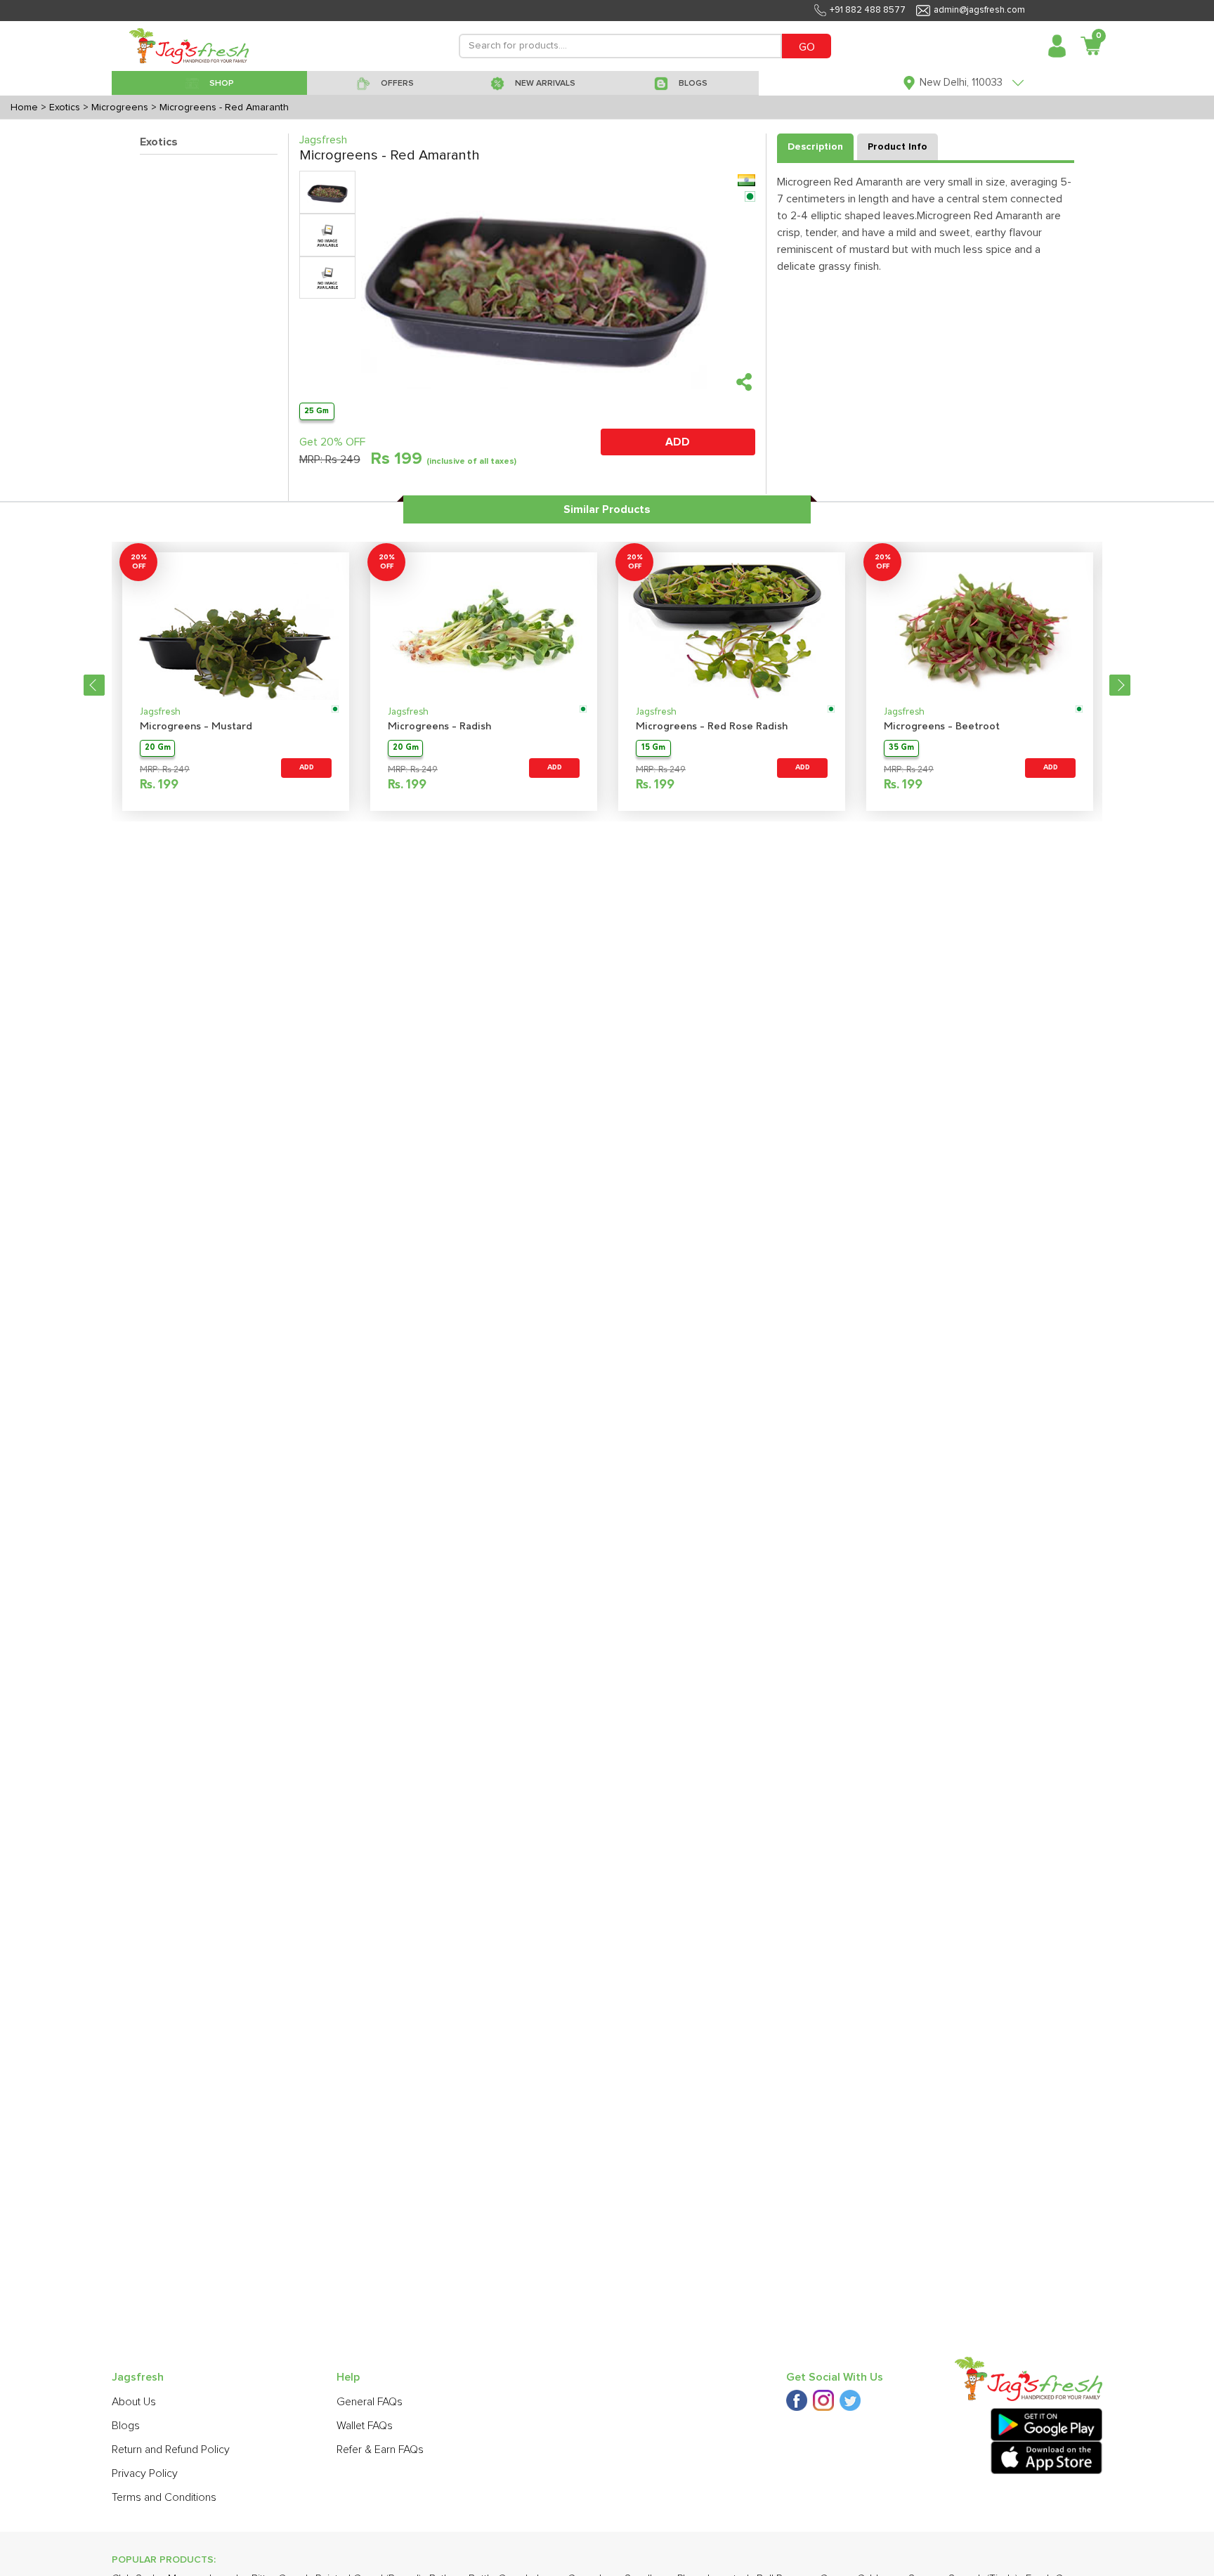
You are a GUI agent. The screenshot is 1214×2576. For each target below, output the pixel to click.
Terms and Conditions (164, 2497)
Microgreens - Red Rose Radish (712, 727)
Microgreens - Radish (439, 727)
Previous (94, 685)
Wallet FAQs (365, 2426)
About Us (134, 2402)
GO (807, 47)
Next (1120, 685)
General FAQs (370, 2402)
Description (815, 147)
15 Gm (653, 748)
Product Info (898, 147)
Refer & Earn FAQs (380, 2450)
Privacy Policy (145, 2473)
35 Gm (901, 748)
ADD (678, 442)
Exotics (159, 142)
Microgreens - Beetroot (942, 727)
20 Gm (158, 748)
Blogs (126, 2426)
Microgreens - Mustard (196, 727)
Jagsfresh (160, 712)
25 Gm (316, 411)
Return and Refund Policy (171, 2450)
